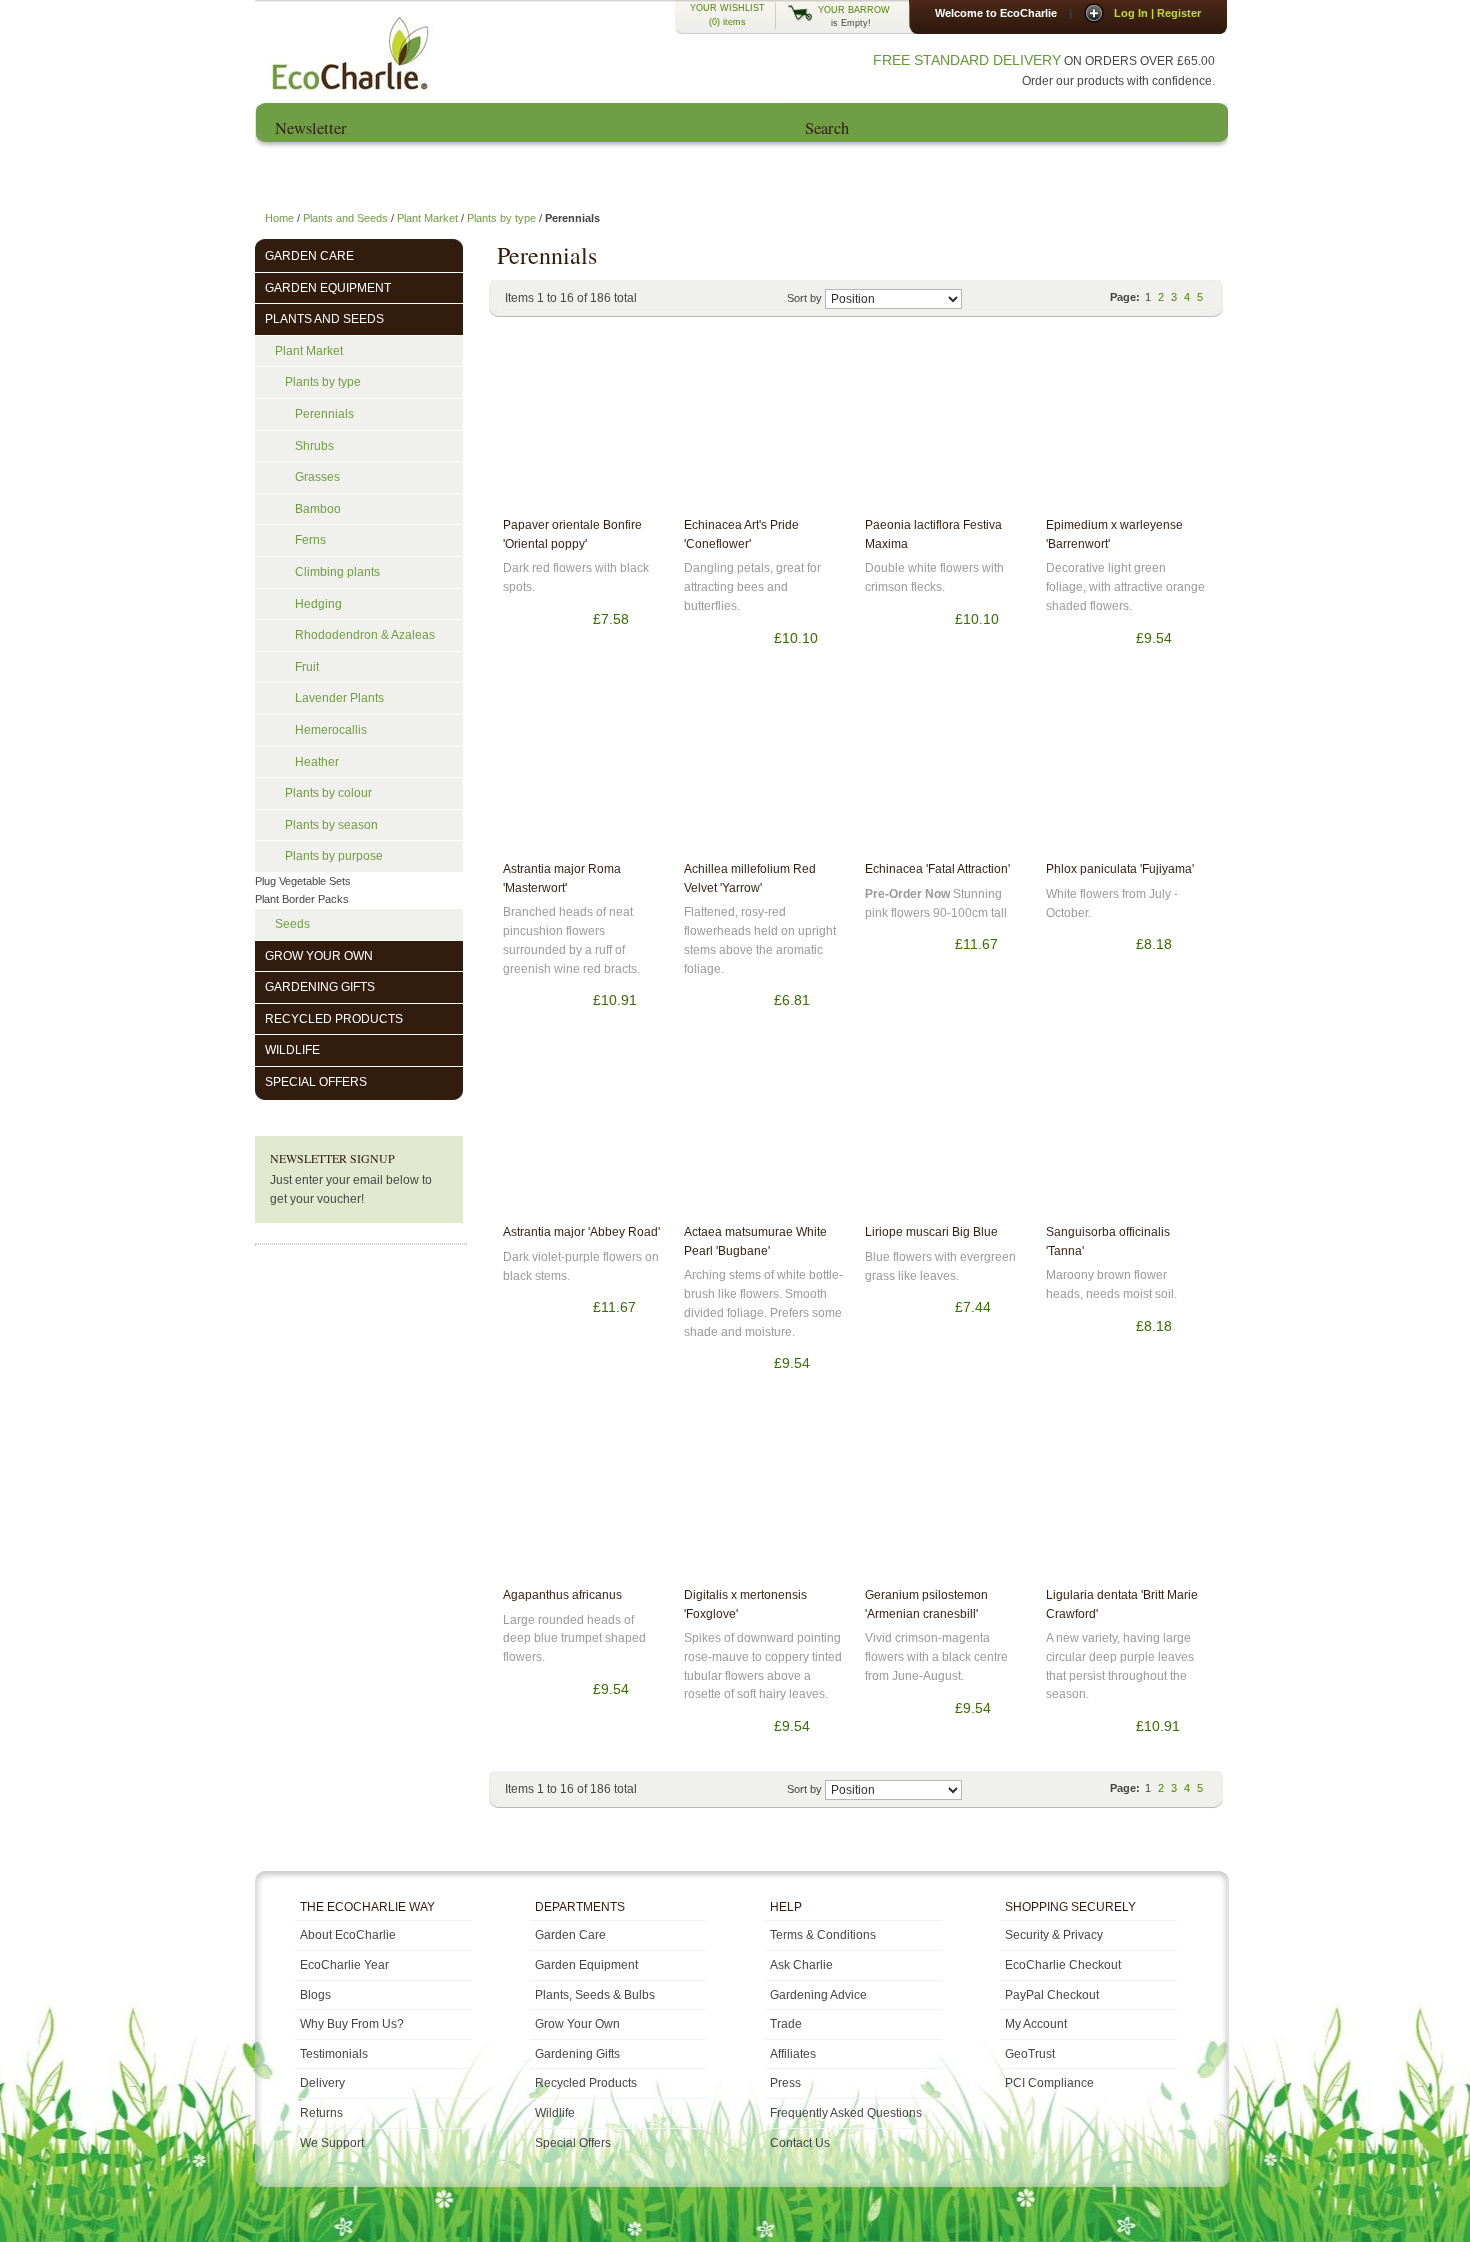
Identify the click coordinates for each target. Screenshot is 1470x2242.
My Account (1036, 2024)
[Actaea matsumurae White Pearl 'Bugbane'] (764, 1133)
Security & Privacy (1054, 1935)
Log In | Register (1157, 13)
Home (302, 174)
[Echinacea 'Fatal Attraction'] (945, 770)
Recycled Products (586, 2083)
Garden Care (570, 1935)
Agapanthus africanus (562, 1595)
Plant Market (427, 218)
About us (416, 174)
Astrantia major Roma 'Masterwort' (562, 878)
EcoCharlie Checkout (1063, 1965)
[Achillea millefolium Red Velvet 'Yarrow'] (764, 770)
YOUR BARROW (854, 10)
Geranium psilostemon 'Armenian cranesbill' (926, 1604)
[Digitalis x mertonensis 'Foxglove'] (764, 1496)
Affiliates (793, 2054)
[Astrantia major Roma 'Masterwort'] (583, 770)
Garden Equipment (586, 1965)
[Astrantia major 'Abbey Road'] (583, 1133)
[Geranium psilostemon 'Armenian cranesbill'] (945, 1496)
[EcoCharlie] (348, 53)
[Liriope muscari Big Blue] (945, 1133)
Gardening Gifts (577, 2054)
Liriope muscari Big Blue (931, 1232)
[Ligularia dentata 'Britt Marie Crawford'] (1126, 1496)
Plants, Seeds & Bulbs (595, 1995)
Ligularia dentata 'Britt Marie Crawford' (1122, 1604)
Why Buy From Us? (352, 2024)
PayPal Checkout (1052, 1995)
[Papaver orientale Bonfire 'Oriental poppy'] (583, 426)
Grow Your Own (577, 2024)
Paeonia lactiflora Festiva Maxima (933, 534)
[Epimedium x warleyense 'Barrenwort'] (1126, 426)
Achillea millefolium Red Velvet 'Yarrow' (750, 878)
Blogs (315, 1995)
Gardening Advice (818, 1995)
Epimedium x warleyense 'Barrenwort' (1114, 534)
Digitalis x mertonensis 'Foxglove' (745, 1604)
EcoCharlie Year (570, 174)
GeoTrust (1030, 2054)
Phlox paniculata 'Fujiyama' (1120, 869)
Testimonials (334, 2054)
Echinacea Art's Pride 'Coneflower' (741, 534)
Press (1032, 174)
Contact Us (1164, 174)
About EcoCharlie (348, 1935)
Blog (900, 174)
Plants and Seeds (345, 218)
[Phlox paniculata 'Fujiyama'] (1126, 770)
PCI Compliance (1049, 2083)
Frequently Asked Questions (846, 2113)
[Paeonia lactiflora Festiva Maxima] (945, 426)
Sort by (804, 298)
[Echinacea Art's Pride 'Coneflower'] (764, 426)
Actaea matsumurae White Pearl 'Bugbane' (755, 1241)
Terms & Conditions (823, 1935)
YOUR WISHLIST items (727, 15)
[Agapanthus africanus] (583, 1496)
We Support (332, 2143)
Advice (746, 174)
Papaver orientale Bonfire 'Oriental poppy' (572, 534)
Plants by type (501, 218)
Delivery (322, 2083)
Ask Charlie (801, 1965)
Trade (786, 2024)
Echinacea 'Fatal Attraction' (937, 869)
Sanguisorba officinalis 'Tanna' (1108, 1241)
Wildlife (555, 2113)
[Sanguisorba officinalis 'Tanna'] (1126, 1133)
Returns (321, 2113)
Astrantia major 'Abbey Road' (581, 1232)
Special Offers (573, 2143)
